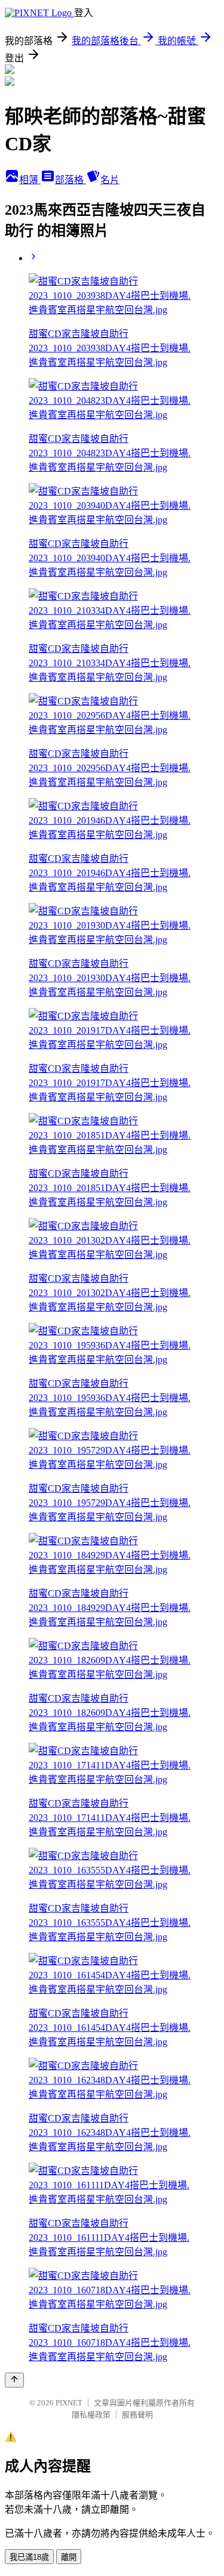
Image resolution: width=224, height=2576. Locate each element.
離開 (69, 2557)
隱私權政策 (91, 2415)
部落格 (70, 180)
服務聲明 (137, 2415)
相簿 (30, 180)
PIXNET (69, 2403)
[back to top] (14, 2380)
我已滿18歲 (29, 2557)
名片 (110, 180)
